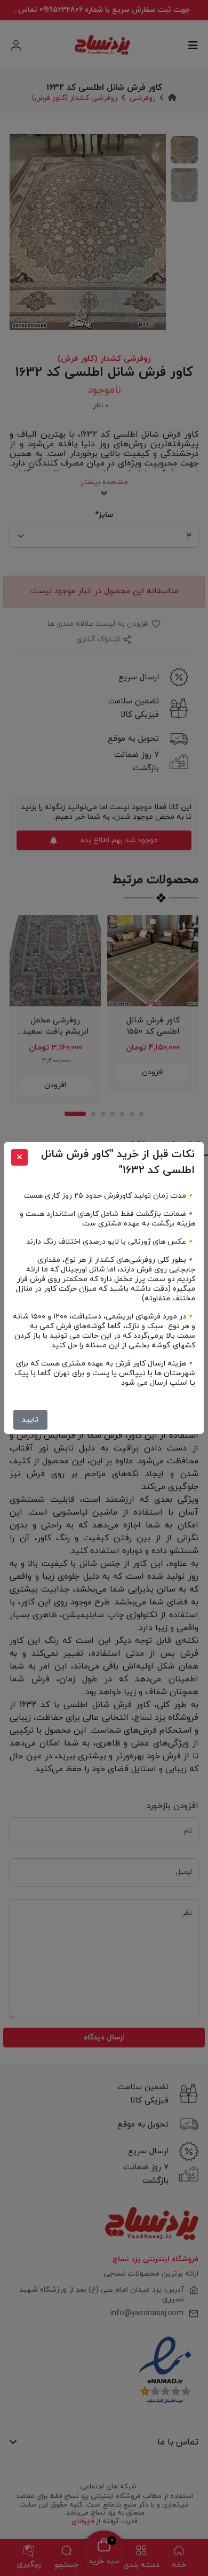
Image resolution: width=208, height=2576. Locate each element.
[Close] (19, 1157)
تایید (30, 1420)
